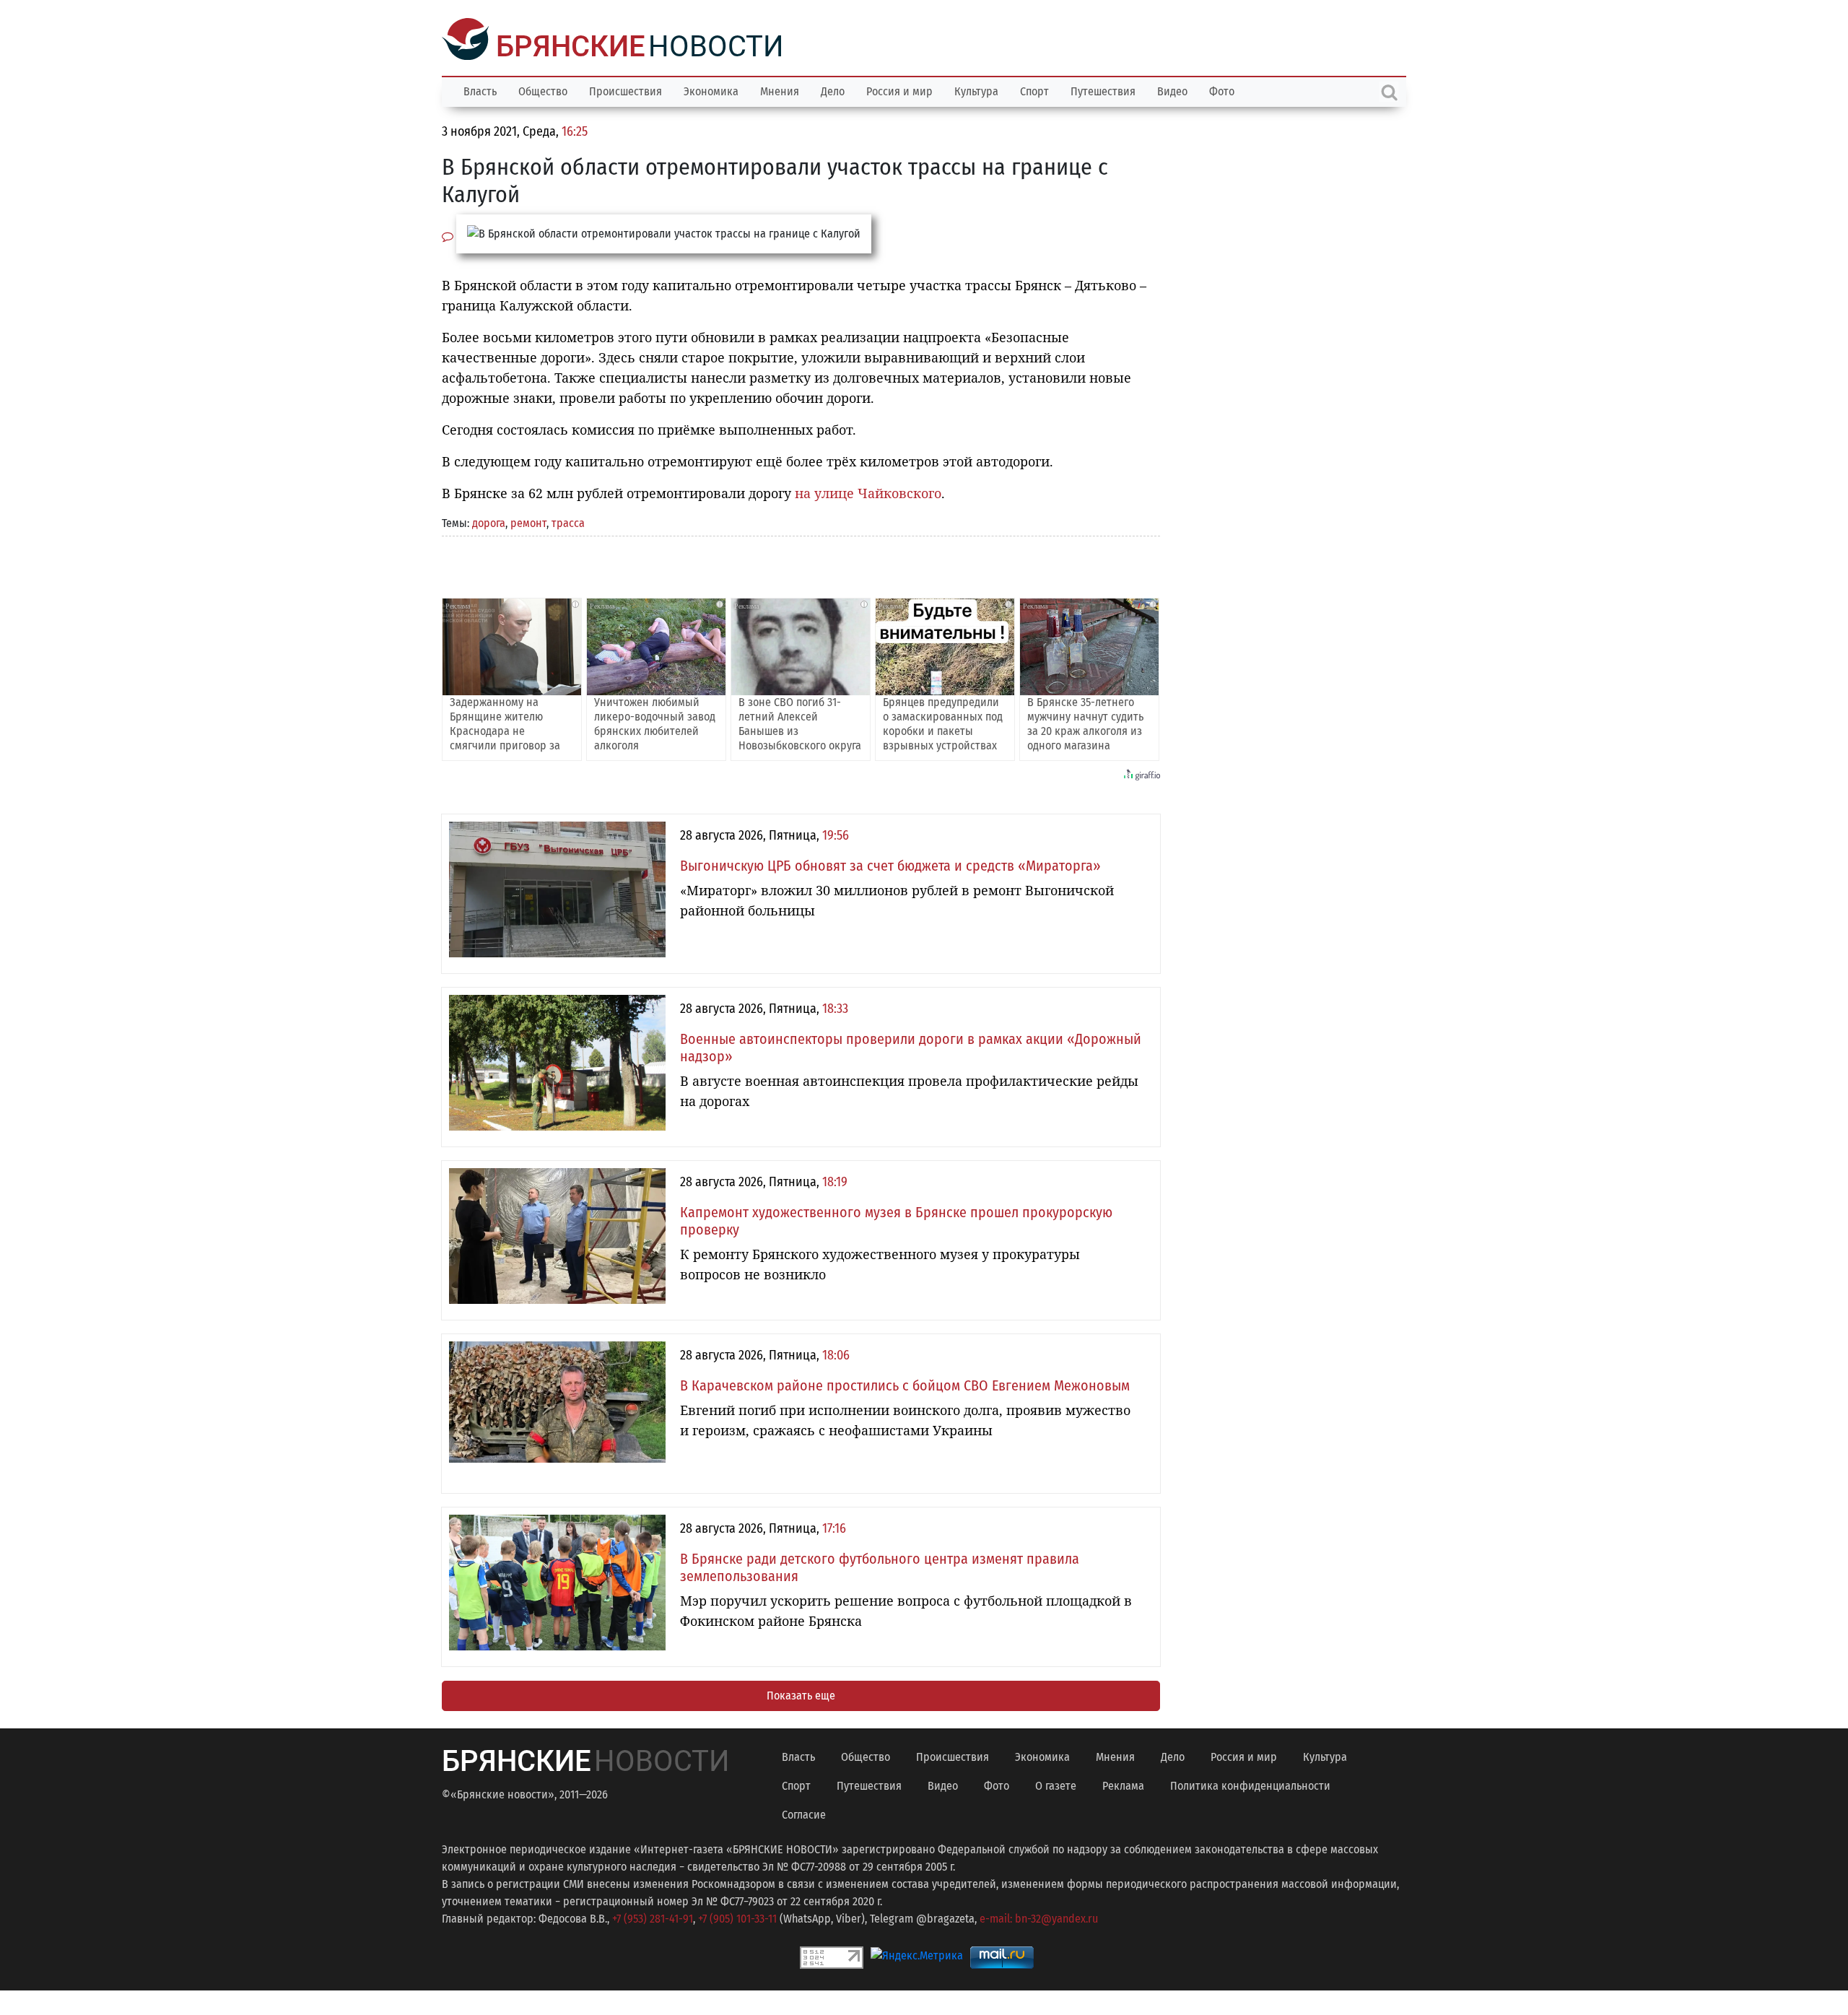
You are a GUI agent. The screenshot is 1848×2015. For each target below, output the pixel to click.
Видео (1172, 90)
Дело (833, 90)
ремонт (528, 522)
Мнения (780, 90)
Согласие (804, 1813)
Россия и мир (899, 90)
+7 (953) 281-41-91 (653, 1917)
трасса (568, 522)
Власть (480, 90)
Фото (1222, 90)
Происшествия (626, 90)
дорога (489, 522)
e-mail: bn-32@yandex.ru (1039, 1917)
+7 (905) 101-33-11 (737, 1917)
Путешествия (1103, 90)
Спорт (1034, 90)
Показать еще (801, 1694)
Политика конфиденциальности (1250, 1784)
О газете (1056, 1784)
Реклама (1123, 1784)
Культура (976, 90)
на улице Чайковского (868, 492)
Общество (543, 90)
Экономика (711, 90)
